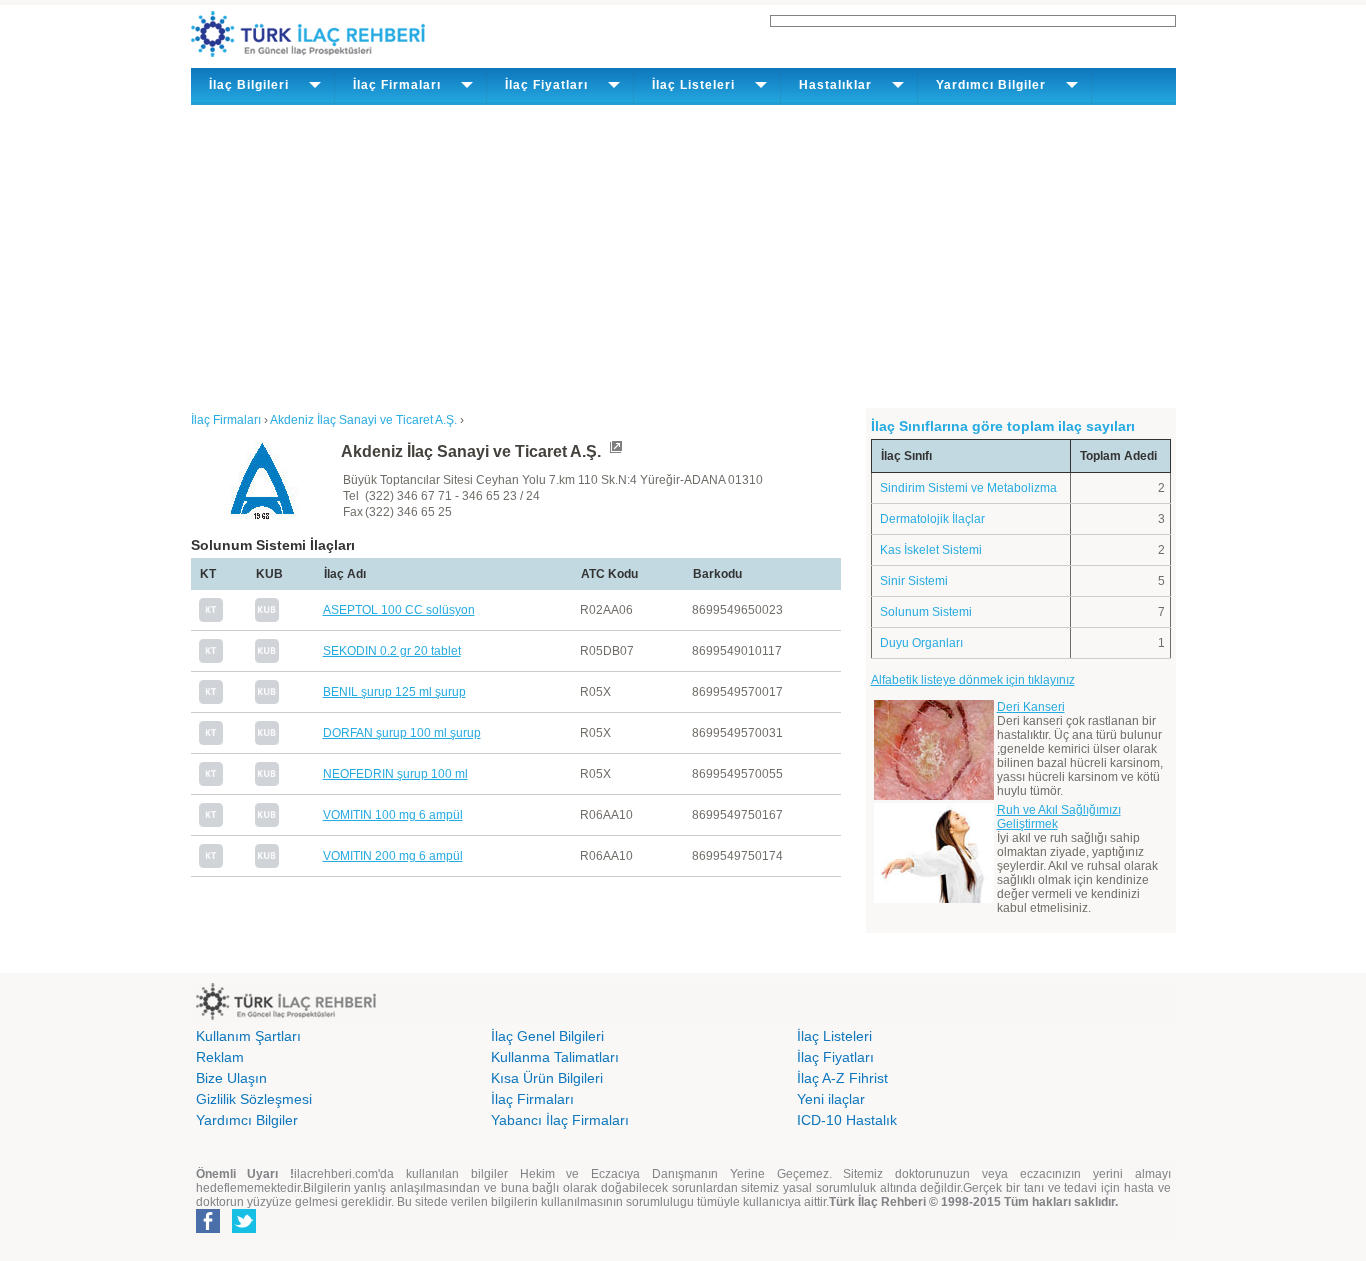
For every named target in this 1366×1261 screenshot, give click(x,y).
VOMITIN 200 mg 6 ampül (393, 856)
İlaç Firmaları (532, 1099)
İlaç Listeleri (834, 1036)
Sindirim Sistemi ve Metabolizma (968, 488)
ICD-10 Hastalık (847, 1120)
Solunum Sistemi (926, 612)
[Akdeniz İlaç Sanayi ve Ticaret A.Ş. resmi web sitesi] (615, 451)
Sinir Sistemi (914, 581)
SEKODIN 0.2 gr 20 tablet (392, 651)
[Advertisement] (683, 255)
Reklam (220, 1057)
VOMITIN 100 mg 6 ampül (393, 815)
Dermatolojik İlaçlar (932, 519)
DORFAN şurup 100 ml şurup (402, 733)
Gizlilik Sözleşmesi (254, 1099)
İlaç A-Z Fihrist (842, 1078)
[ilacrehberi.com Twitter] (244, 1229)
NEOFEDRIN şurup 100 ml (395, 774)
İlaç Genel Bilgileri (547, 1036)
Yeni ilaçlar (831, 1099)
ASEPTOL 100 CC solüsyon (399, 610)
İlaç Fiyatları (835, 1057)
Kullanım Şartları (248, 1036)
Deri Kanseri (1031, 707)
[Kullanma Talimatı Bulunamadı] (211, 618)
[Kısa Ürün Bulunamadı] (267, 618)
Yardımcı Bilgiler (247, 1120)
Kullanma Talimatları (555, 1057)
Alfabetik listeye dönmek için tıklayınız (973, 680)
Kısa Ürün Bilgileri (547, 1078)
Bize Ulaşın (231, 1078)
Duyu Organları (921, 643)
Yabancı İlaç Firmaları (560, 1120)
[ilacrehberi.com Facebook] (208, 1229)
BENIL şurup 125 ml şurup (394, 692)
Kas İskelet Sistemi (931, 550)
